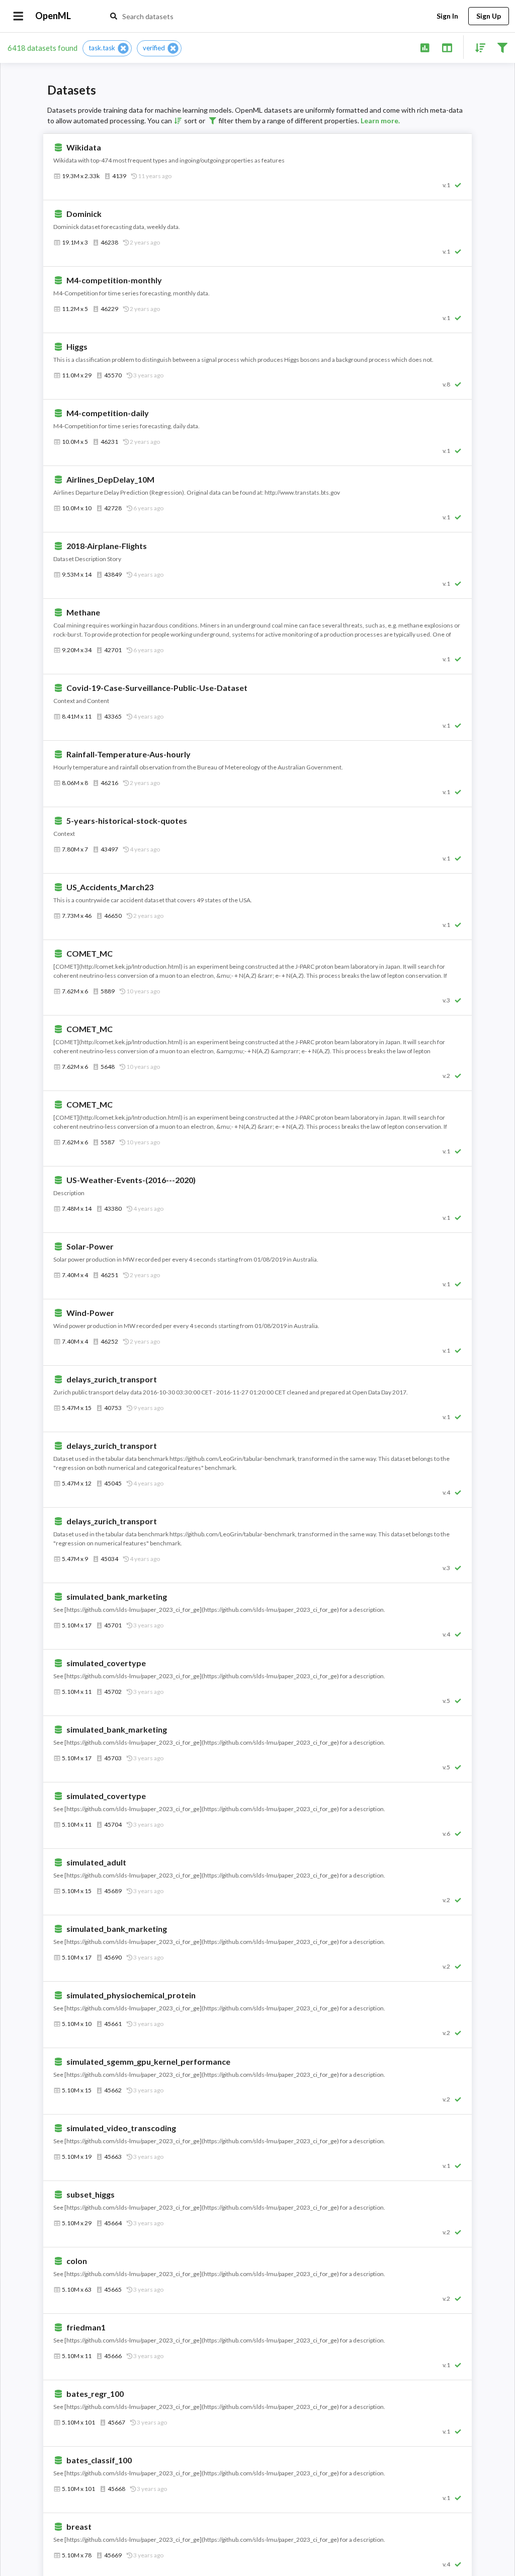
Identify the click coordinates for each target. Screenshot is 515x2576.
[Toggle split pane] (447, 47)
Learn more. (380, 121)
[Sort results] (477, 47)
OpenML (53, 16)
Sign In (447, 16)
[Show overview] (425, 47)
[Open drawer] (18, 16)
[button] (107, 48)
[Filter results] (502, 47)
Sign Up (489, 16)
